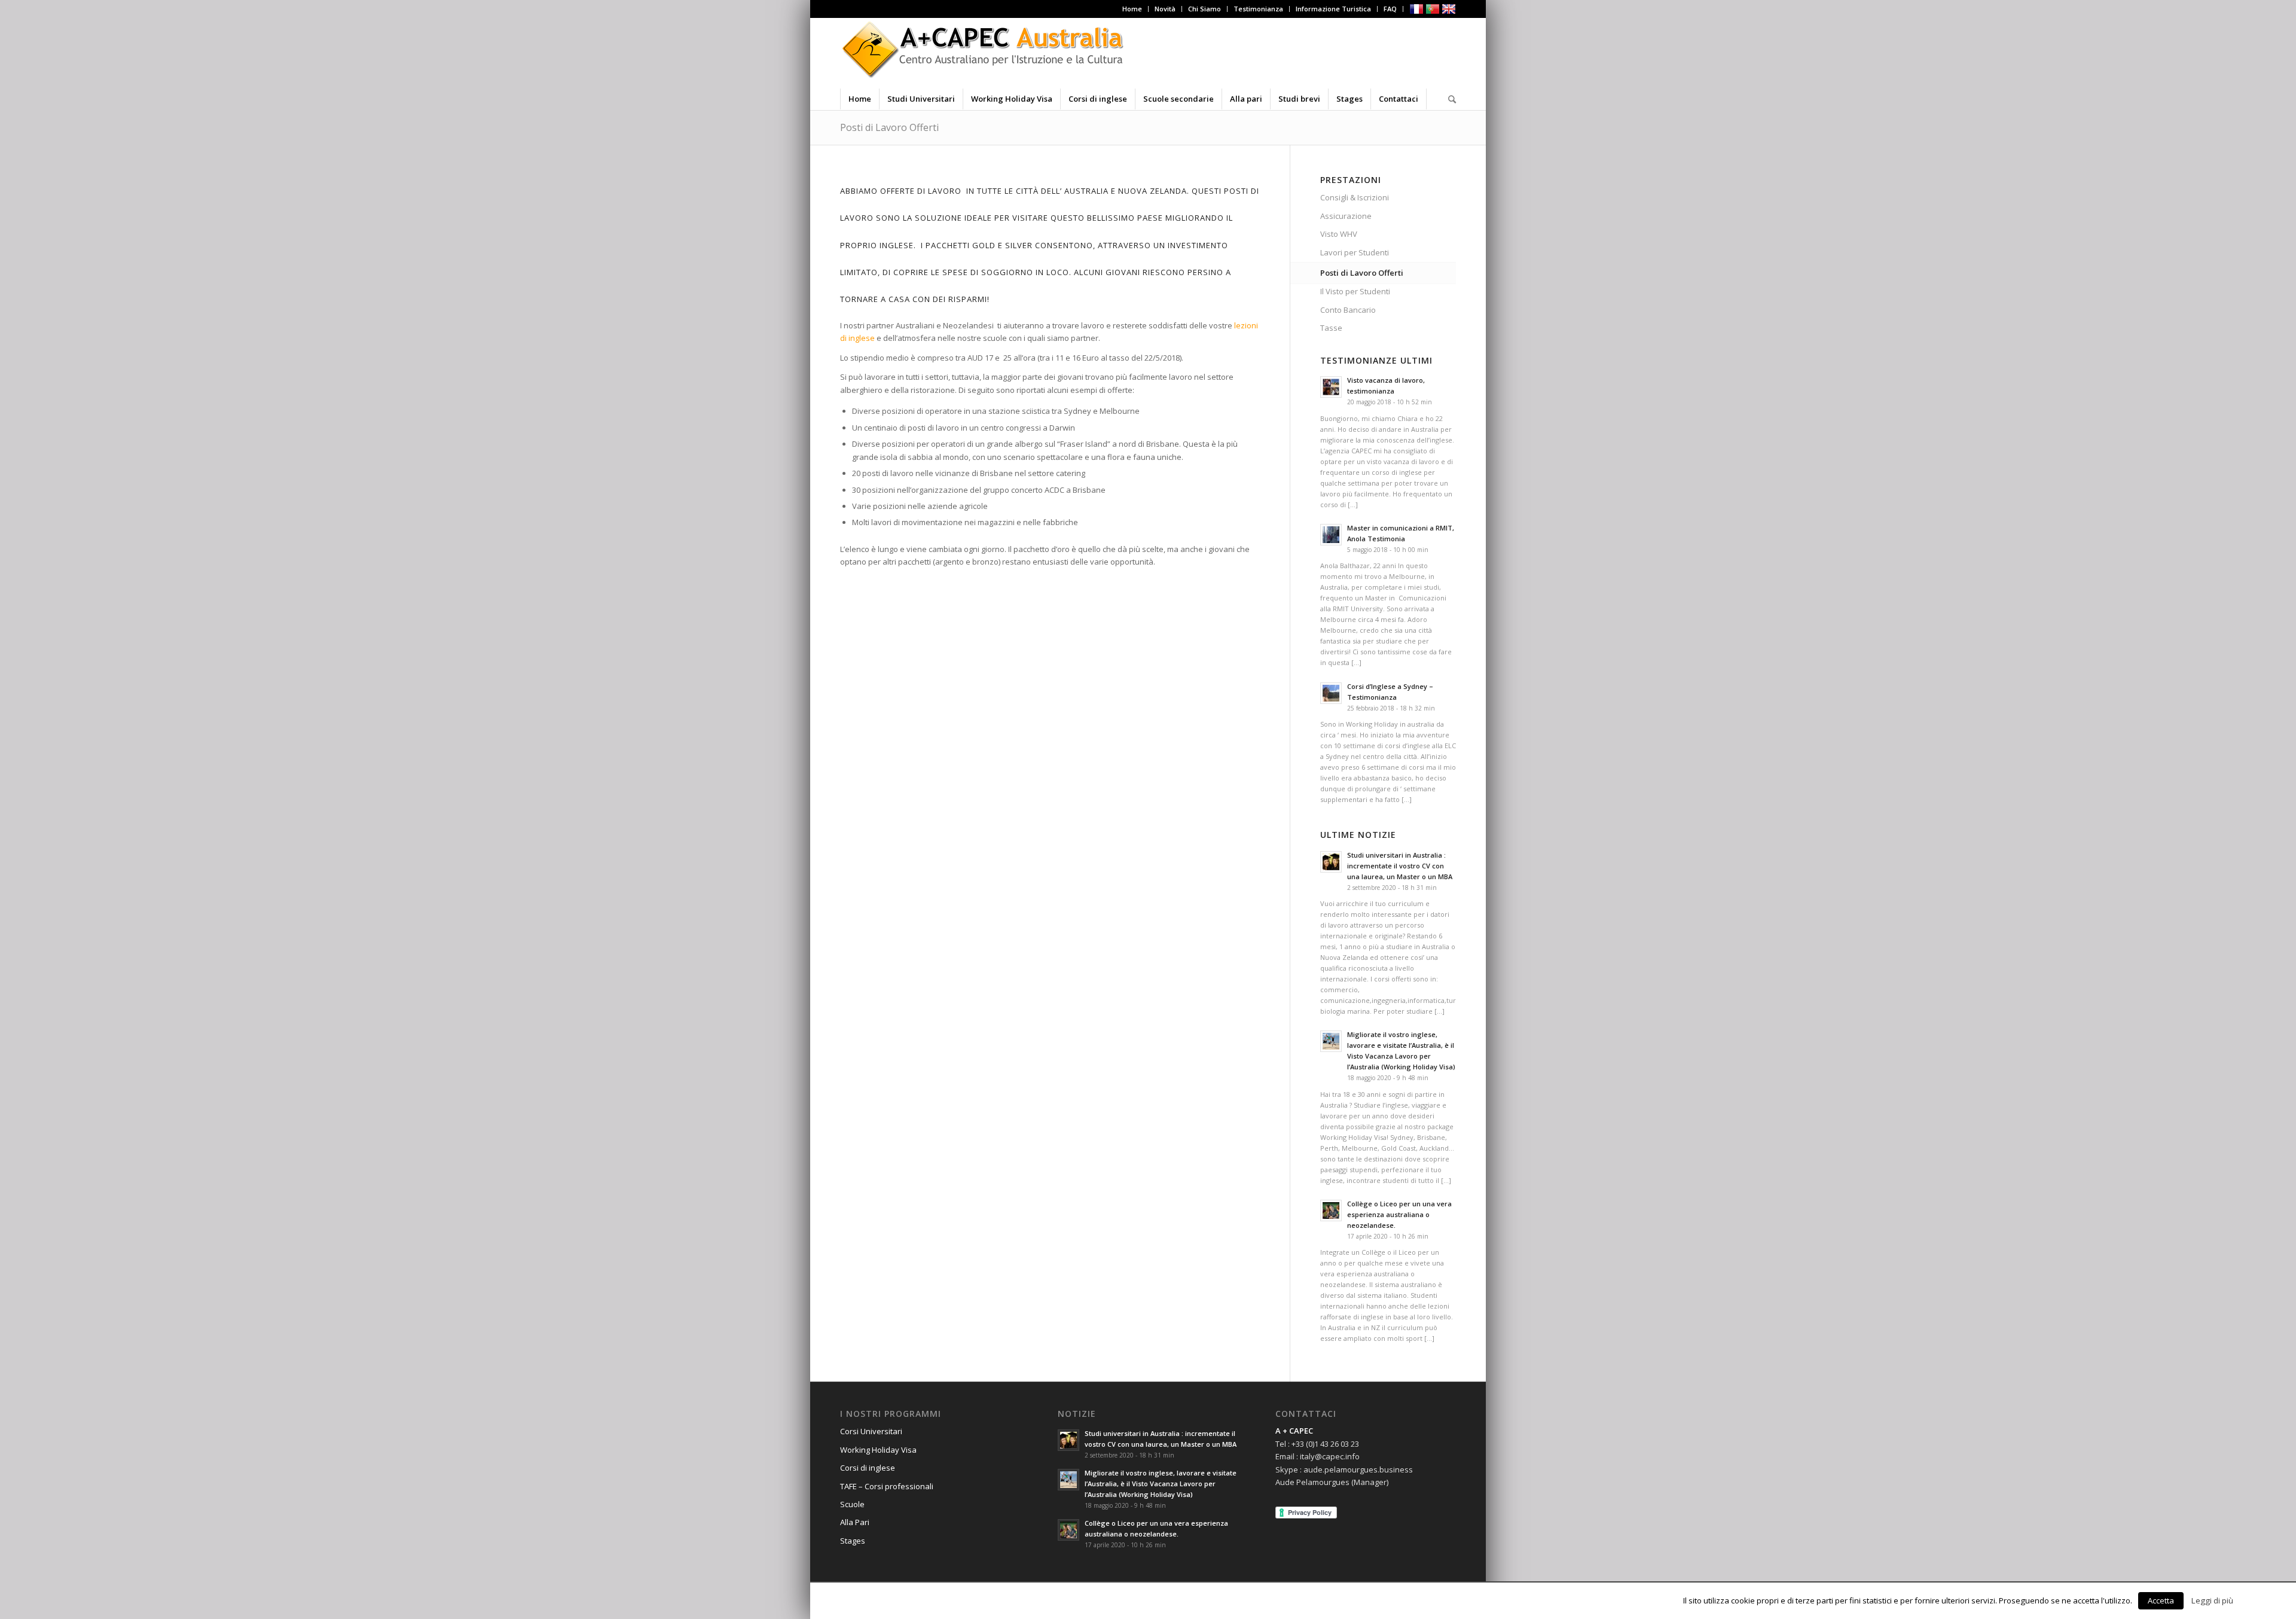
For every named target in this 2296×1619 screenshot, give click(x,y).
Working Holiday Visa (878, 1450)
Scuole (852, 1504)
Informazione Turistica (1333, 9)
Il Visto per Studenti (1355, 291)
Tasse (1331, 328)
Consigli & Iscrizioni (1355, 197)
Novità (1165, 9)
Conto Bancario (1348, 310)
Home (1132, 9)
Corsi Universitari (871, 1431)
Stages (853, 1541)
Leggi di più (2212, 1600)
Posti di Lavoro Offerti (889, 127)
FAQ (1390, 9)
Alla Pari (855, 1522)
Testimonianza (1258, 9)
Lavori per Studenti (1355, 252)
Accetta (2161, 1600)
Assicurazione (1346, 216)
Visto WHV (1339, 234)
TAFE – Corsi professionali (887, 1486)
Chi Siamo (1205, 9)
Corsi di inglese (868, 1468)
